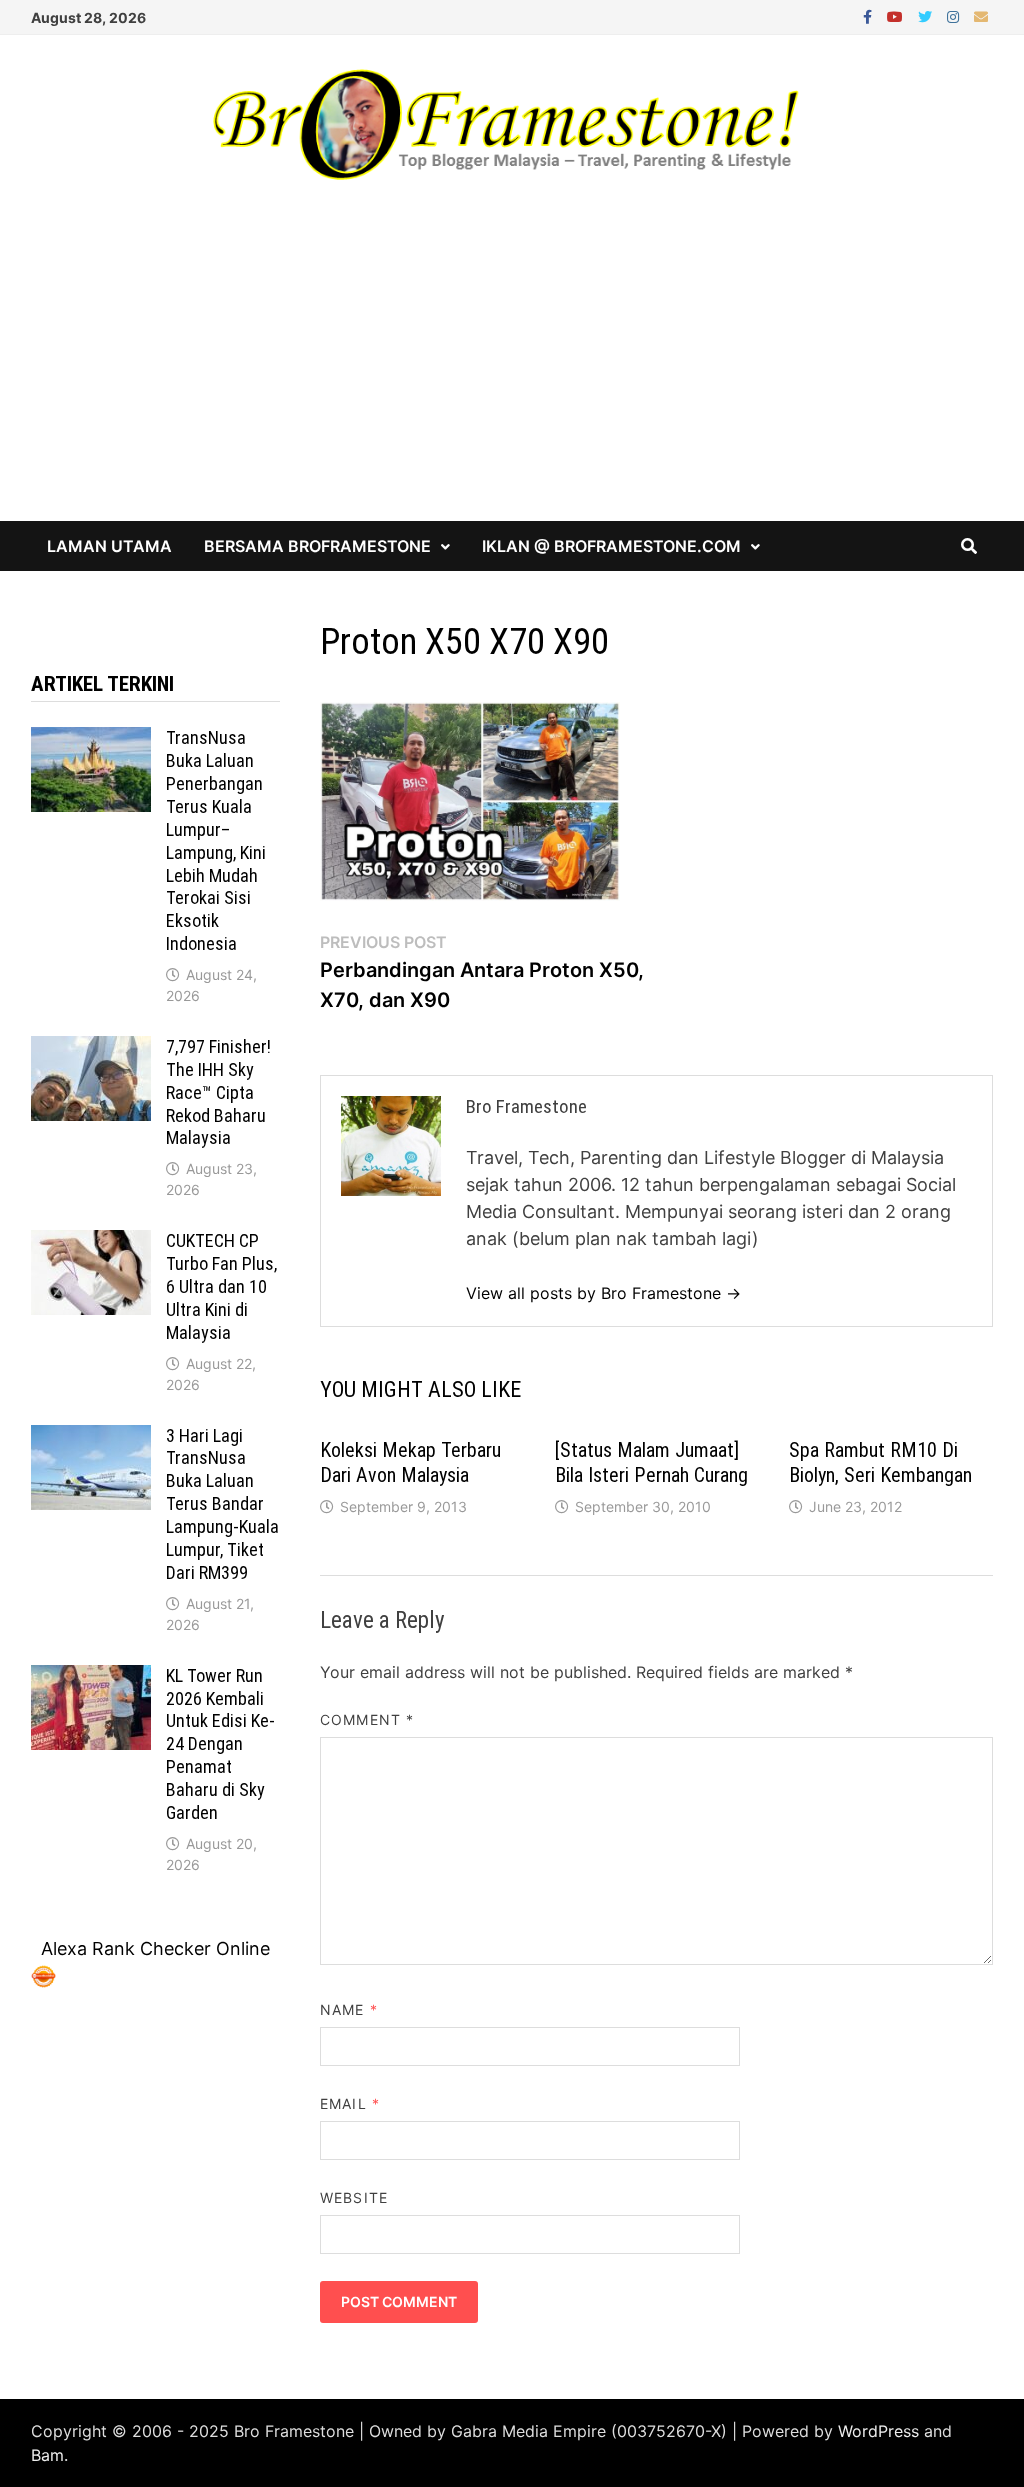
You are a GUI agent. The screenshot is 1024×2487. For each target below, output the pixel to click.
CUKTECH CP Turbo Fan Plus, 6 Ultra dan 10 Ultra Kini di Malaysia (221, 1286)
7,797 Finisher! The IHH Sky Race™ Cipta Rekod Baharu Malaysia (218, 1092)
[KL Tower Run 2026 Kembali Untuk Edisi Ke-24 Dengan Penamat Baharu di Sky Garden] (91, 1678)
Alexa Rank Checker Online (155, 1948)
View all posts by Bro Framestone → (603, 1293)
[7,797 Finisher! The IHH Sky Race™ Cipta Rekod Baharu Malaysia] (91, 1049)
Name (348, 2009)
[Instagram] (955, 15)
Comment (367, 1719)
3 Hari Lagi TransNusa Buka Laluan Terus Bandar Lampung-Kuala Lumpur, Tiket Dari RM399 (222, 1504)
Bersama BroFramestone (317, 546)
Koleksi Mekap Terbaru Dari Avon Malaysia (410, 1462)
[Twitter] (927, 15)
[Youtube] (897, 15)
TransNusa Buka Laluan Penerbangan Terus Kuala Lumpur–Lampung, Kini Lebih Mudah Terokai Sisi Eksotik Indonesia (216, 840)
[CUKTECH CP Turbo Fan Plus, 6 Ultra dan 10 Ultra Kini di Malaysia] (91, 1243)
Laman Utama (109, 546)
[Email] (981, 15)
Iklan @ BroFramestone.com (611, 546)
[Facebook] (870, 15)
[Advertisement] (512, 371)
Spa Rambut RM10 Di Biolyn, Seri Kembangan (880, 1462)
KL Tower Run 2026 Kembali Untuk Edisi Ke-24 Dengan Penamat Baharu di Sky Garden (220, 1744)
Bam (47, 2455)
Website (354, 2197)
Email (350, 2103)
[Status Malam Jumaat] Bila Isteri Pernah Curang (651, 1462)
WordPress (878, 2431)
